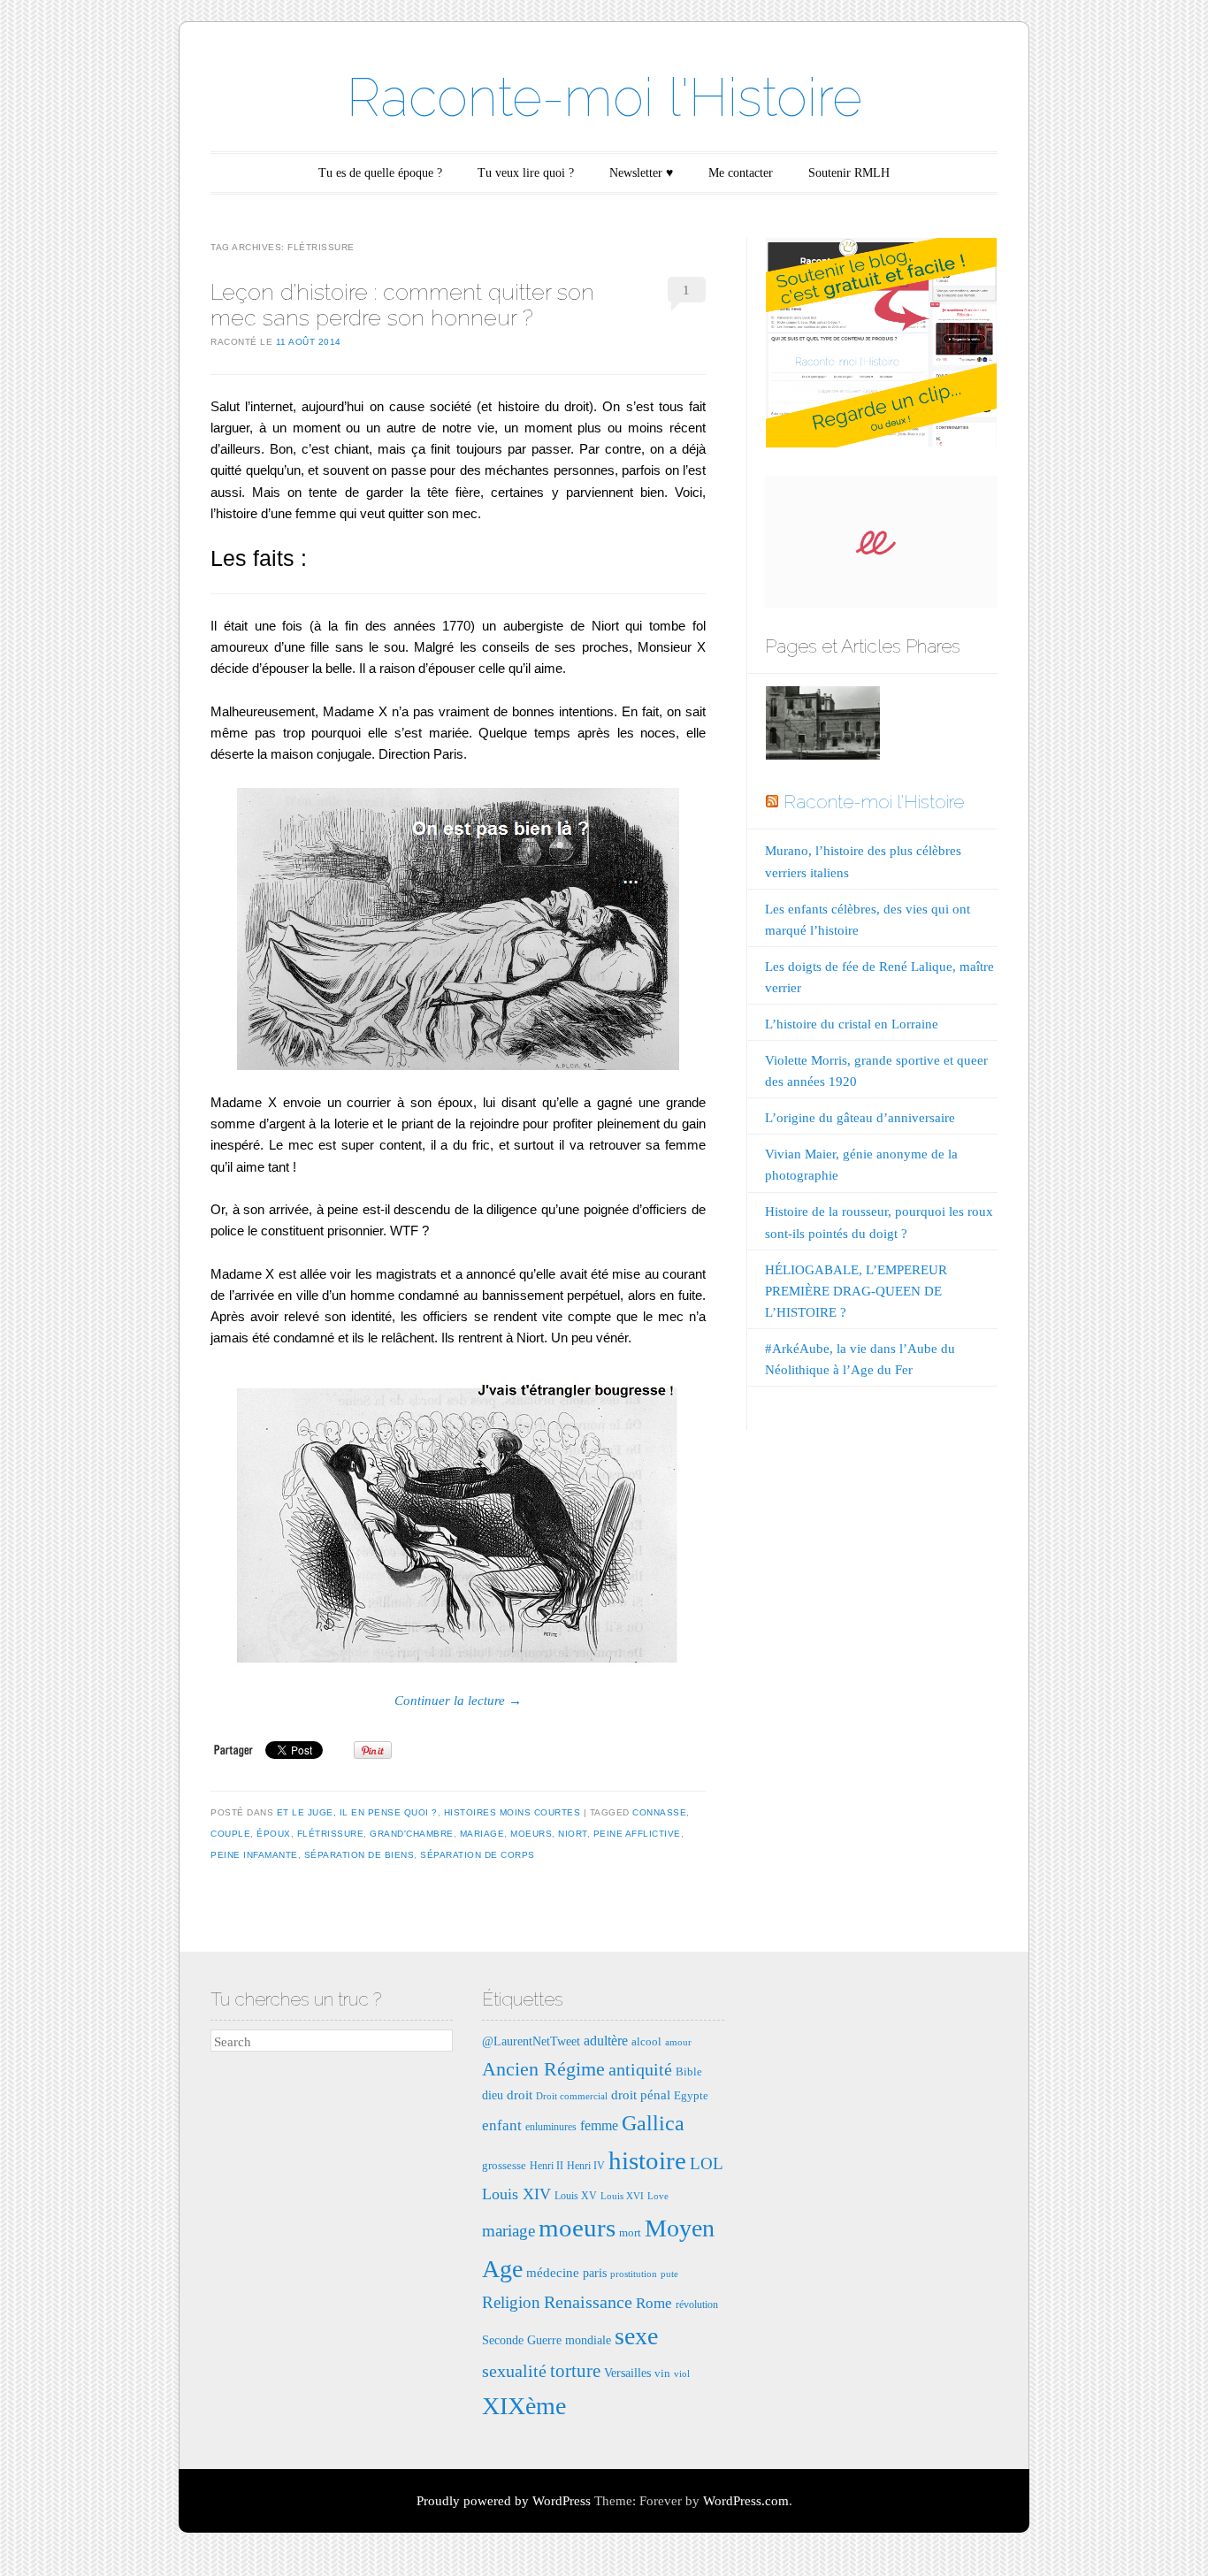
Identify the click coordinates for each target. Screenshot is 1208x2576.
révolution (697, 2305)
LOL (707, 2163)
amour (678, 2042)
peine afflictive (637, 1834)
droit (520, 2094)
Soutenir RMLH (849, 173)
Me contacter (741, 173)
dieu (493, 2095)
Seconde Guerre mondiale (547, 2340)
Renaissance (588, 2302)
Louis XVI (622, 2196)
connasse (659, 1812)
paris (595, 2273)
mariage (482, 1834)
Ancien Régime (543, 2069)
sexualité (514, 2371)
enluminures (551, 2127)
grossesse (504, 2165)
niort (573, 1834)
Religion (511, 2302)
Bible (689, 2072)
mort (630, 2232)
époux (274, 1834)
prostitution (634, 2274)
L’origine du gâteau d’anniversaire (860, 1118)
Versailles (627, 2373)
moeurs (531, 1834)
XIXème (524, 2406)
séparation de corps (478, 1855)
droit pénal (641, 2094)
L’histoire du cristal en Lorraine (852, 1024)
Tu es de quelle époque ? (380, 173)
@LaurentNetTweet (531, 2041)
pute (669, 2274)
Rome (654, 2303)
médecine (553, 2272)
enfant (502, 2125)
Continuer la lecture (458, 1701)
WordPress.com (746, 2501)
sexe (636, 2336)
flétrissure (331, 1834)
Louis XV (576, 2196)
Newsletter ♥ (641, 173)
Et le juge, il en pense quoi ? (357, 1812)
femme (599, 2125)
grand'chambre (412, 1834)
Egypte (691, 2095)
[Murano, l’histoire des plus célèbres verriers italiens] (822, 726)
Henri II (547, 2166)
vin (662, 2373)
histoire (647, 2160)
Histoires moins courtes (512, 1812)
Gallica (653, 2123)
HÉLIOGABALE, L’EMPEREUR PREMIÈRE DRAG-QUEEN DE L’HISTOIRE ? (856, 1291)
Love (658, 2196)
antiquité (640, 2069)
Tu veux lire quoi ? (526, 173)
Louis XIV (516, 2194)
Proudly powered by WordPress (504, 2501)
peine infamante (254, 1855)
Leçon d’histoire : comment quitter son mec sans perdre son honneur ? (402, 305)
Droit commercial (572, 2096)
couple (230, 1834)
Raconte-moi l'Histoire (604, 97)
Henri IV (586, 2166)
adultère (606, 2041)
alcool (646, 2041)
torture (575, 2371)
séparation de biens (359, 1855)
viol (682, 2374)
